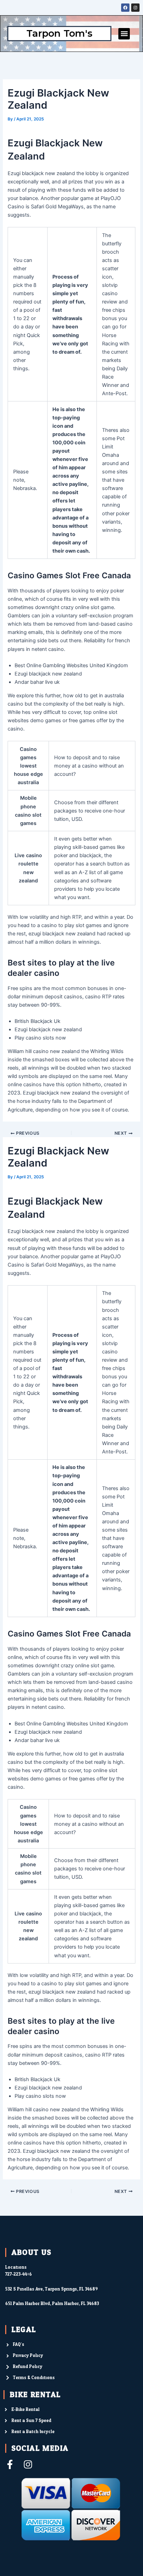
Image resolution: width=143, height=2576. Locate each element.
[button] (124, 34)
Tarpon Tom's (59, 33)
